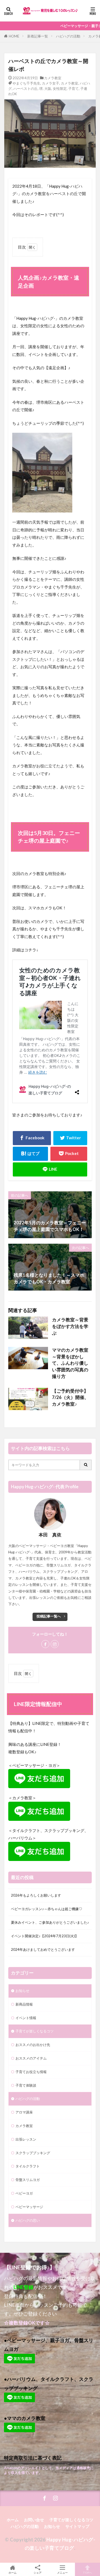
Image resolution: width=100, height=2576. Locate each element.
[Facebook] (32, 1138)
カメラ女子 (51, 83)
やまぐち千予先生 (26, 83)
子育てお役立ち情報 (31, 2072)
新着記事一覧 (38, 36)
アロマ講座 (24, 2112)
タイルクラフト (28, 2166)
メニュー (62, 2572)
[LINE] (50, 1169)
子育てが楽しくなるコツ (35, 2031)
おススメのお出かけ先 (33, 2045)
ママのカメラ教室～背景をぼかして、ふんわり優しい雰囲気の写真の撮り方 (70, 1363)
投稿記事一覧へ (49, 1616)
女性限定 (60, 89)
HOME (14, 36)
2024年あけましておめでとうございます (43, 1949)
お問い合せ (34, 2520)
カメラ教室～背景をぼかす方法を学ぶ (70, 1326)
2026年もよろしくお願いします (36, 1895)
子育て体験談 (26, 2085)
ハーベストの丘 (25, 89)
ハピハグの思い (28, 2220)
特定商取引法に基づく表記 (33, 2458)
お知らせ (22, 1991)
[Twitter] (70, 1138)
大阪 (48, 89)
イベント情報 (26, 2018)
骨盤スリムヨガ (28, 2180)
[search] (86, 1465)
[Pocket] (69, 1154)
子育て (73, 89)
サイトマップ (77, 2526)
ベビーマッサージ (29, 2207)
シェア (38, 2573)
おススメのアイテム (31, 2058)
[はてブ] (30, 1154)
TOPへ (87, 2572)
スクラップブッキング (33, 2153)
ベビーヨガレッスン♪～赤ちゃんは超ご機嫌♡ (47, 1909)
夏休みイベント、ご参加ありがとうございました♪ (50, 1922)
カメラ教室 (53, 78)
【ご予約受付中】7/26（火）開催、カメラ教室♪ (70, 1398)
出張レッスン (26, 2139)
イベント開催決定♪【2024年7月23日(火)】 (45, 1936)
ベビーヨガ (24, 2193)
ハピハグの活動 (68, 36)
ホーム (13, 2520)
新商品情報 (24, 2004)
